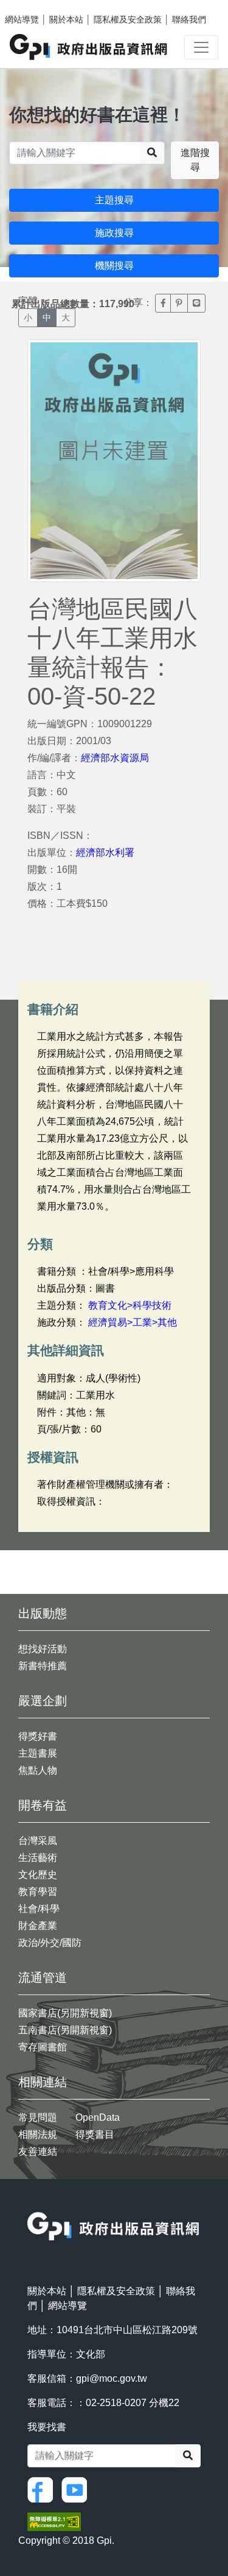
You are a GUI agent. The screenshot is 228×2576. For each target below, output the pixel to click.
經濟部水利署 (105, 852)
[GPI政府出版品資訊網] (89, 47)
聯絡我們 (189, 19)
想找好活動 (43, 1649)
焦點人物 (38, 1770)
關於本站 (66, 19)
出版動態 (43, 1613)
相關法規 (38, 2134)
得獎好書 (38, 1736)
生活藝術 (38, 1858)
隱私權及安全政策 (128, 19)
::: (31, 2204)
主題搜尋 (114, 200)
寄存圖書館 (43, 2047)
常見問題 (38, 2117)
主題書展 (38, 1753)
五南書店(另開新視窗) (65, 2030)
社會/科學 (39, 1909)
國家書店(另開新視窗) (65, 2013)
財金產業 (38, 1926)
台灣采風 (38, 1841)
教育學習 (38, 1892)
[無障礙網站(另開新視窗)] (54, 2521)
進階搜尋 (195, 160)
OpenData (98, 2117)
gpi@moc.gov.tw (112, 2378)
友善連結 (38, 2151)
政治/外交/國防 (50, 1943)
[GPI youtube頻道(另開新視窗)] (77, 2489)
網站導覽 (22, 19)
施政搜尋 (114, 233)
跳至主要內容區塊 (34, 6)
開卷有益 (43, 1805)
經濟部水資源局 (115, 758)
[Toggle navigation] (201, 47)
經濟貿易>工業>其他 (133, 1322)
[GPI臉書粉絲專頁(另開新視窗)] (43, 2489)
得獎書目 (95, 2134)
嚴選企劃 (43, 1701)
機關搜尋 (114, 266)
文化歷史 (38, 1875)
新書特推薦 (43, 1666)
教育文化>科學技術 (130, 1305)
